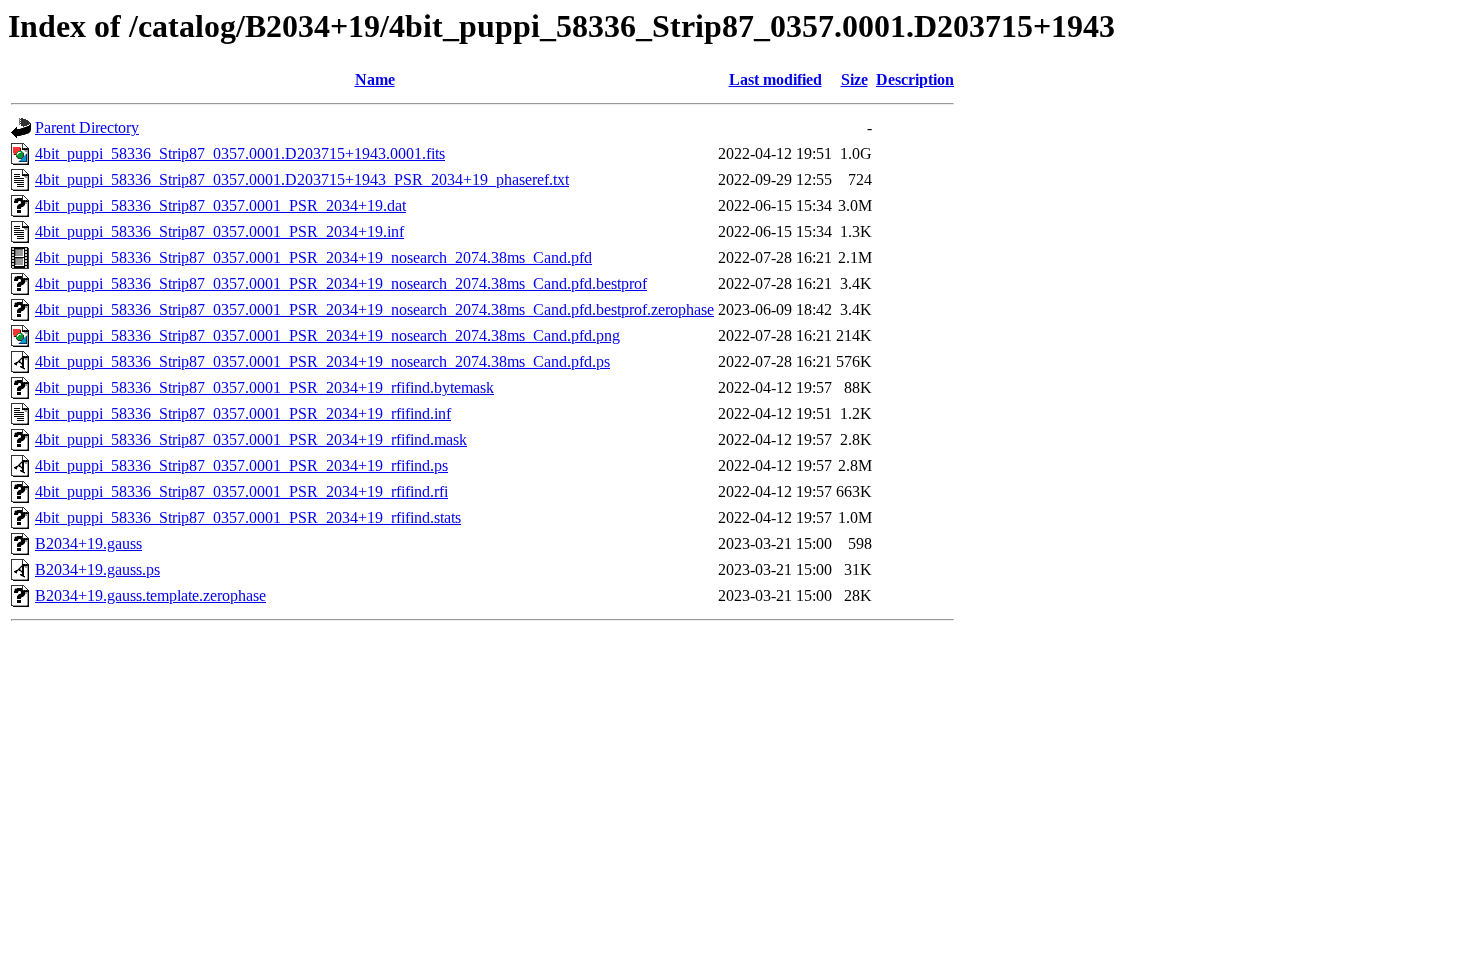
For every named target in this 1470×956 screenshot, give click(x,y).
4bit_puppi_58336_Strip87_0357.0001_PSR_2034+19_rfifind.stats (248, 517)
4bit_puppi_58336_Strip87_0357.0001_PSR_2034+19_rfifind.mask (251, 439)
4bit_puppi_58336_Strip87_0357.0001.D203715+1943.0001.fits (240, 153)
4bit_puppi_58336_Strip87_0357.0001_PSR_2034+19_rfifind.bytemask (264, 387)
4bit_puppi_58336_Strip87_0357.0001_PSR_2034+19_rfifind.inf (243, 413)
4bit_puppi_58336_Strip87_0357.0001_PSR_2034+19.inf (219, 231)
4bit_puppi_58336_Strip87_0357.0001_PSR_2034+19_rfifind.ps (241, 465)
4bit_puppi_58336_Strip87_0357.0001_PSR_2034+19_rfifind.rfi (241, 491)
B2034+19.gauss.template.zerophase (150, 595)
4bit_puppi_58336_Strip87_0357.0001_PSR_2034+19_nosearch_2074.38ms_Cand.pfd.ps (322, 361)
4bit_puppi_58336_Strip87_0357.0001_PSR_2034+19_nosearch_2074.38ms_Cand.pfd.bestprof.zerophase (374, 309)
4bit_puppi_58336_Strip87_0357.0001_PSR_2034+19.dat (220, 205)
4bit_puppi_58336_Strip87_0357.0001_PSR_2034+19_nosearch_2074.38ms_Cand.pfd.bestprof (341, 283)
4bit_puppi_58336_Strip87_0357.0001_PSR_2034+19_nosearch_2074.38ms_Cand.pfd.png (327, 335)
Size (854, 79)
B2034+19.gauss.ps (97, 569)
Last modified (775, 79)
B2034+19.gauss (88, 543)
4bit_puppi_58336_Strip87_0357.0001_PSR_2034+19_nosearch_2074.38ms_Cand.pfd (313, 257)
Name (375, 79)
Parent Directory (87, 127)
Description (915, 79)
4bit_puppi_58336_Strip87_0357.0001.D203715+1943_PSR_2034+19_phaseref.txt (302, 179)
